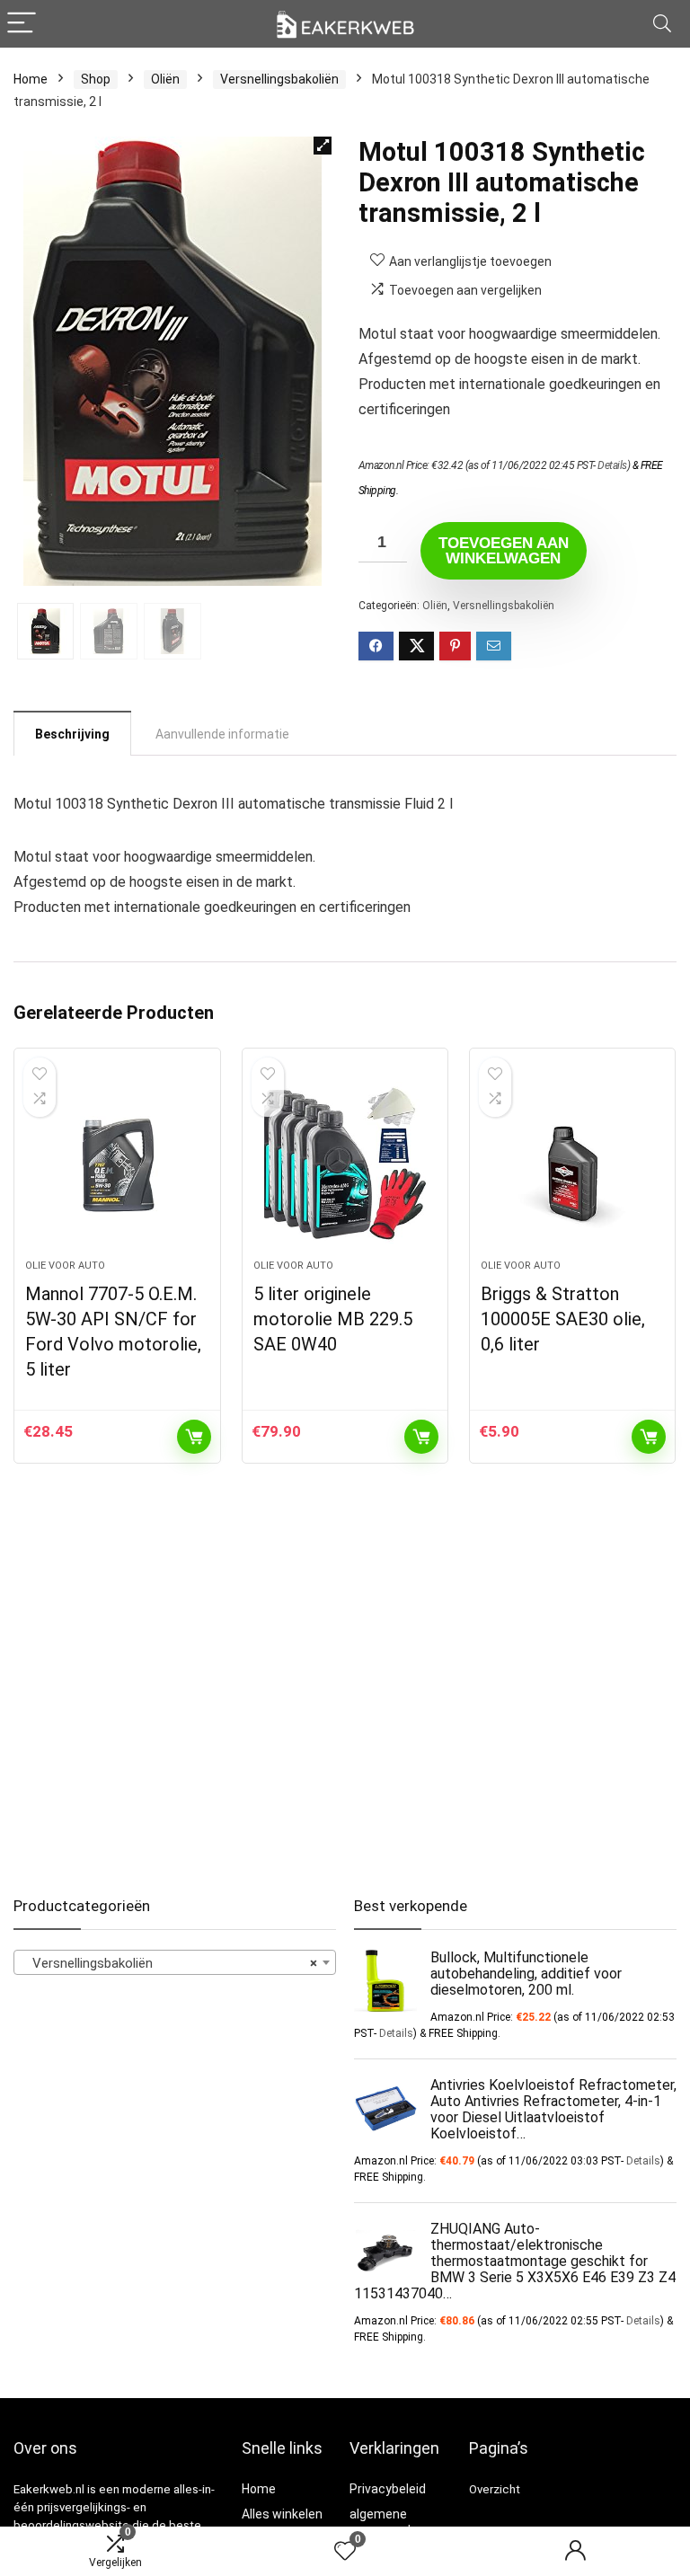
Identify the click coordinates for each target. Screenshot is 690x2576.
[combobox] (175, 1962)
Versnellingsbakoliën (279, 79)
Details (612, 465)
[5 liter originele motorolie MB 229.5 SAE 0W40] (345, 1163)
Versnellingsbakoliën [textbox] (169, 1963)
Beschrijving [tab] (72, 734)
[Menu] (22, 24)
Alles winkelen (282, 2514)
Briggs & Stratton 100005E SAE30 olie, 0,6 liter (563, 1319)
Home (31, 79)
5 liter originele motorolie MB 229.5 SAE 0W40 (333, 1319)
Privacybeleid (388, 2489)
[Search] (662, 24)
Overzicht (495, 2489)
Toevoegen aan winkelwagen (504, 551)
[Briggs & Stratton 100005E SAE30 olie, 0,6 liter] (573, 1163)
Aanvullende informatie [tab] (222, 734)
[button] (323, 146)
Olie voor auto (65, 1266)
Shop (96, 79)
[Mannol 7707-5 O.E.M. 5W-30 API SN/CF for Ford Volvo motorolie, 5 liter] (117, 1163)
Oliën (165, 79)
